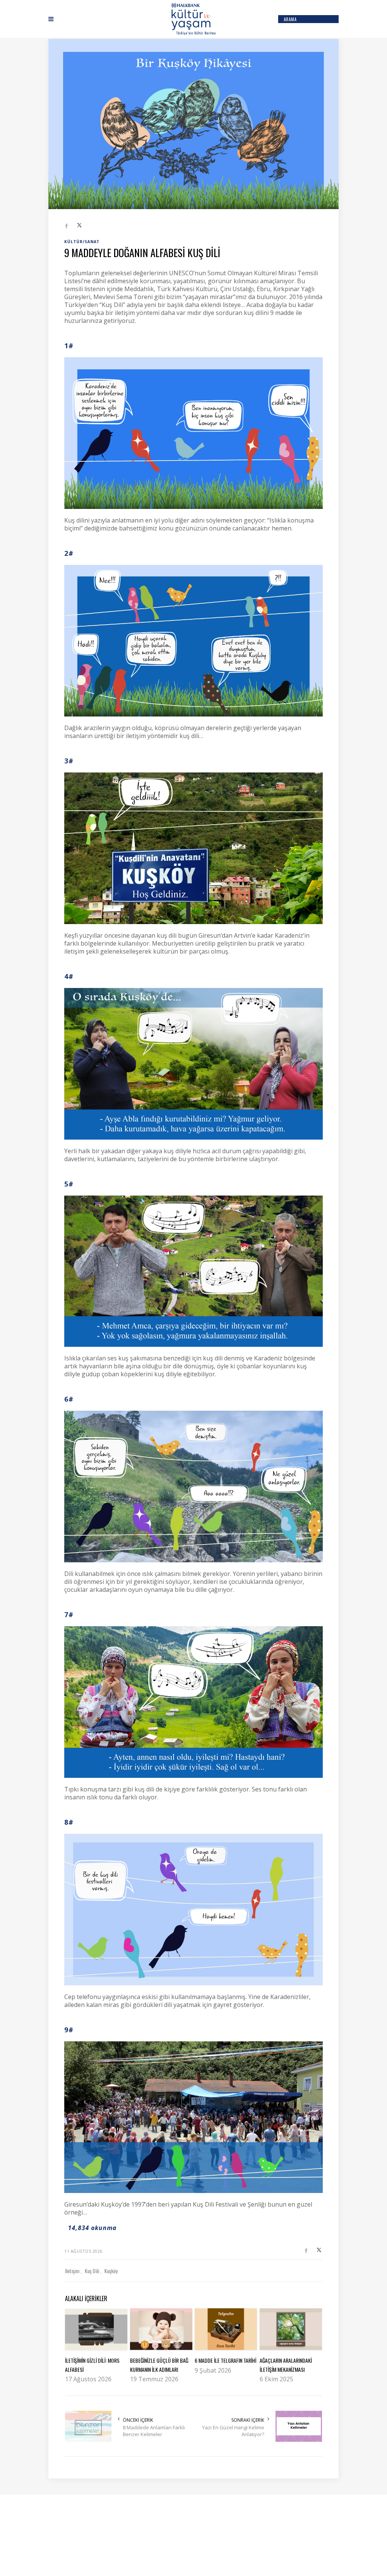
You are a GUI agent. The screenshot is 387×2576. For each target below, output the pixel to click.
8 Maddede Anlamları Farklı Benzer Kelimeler (154, 2431)
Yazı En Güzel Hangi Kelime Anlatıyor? (233, 2431)
